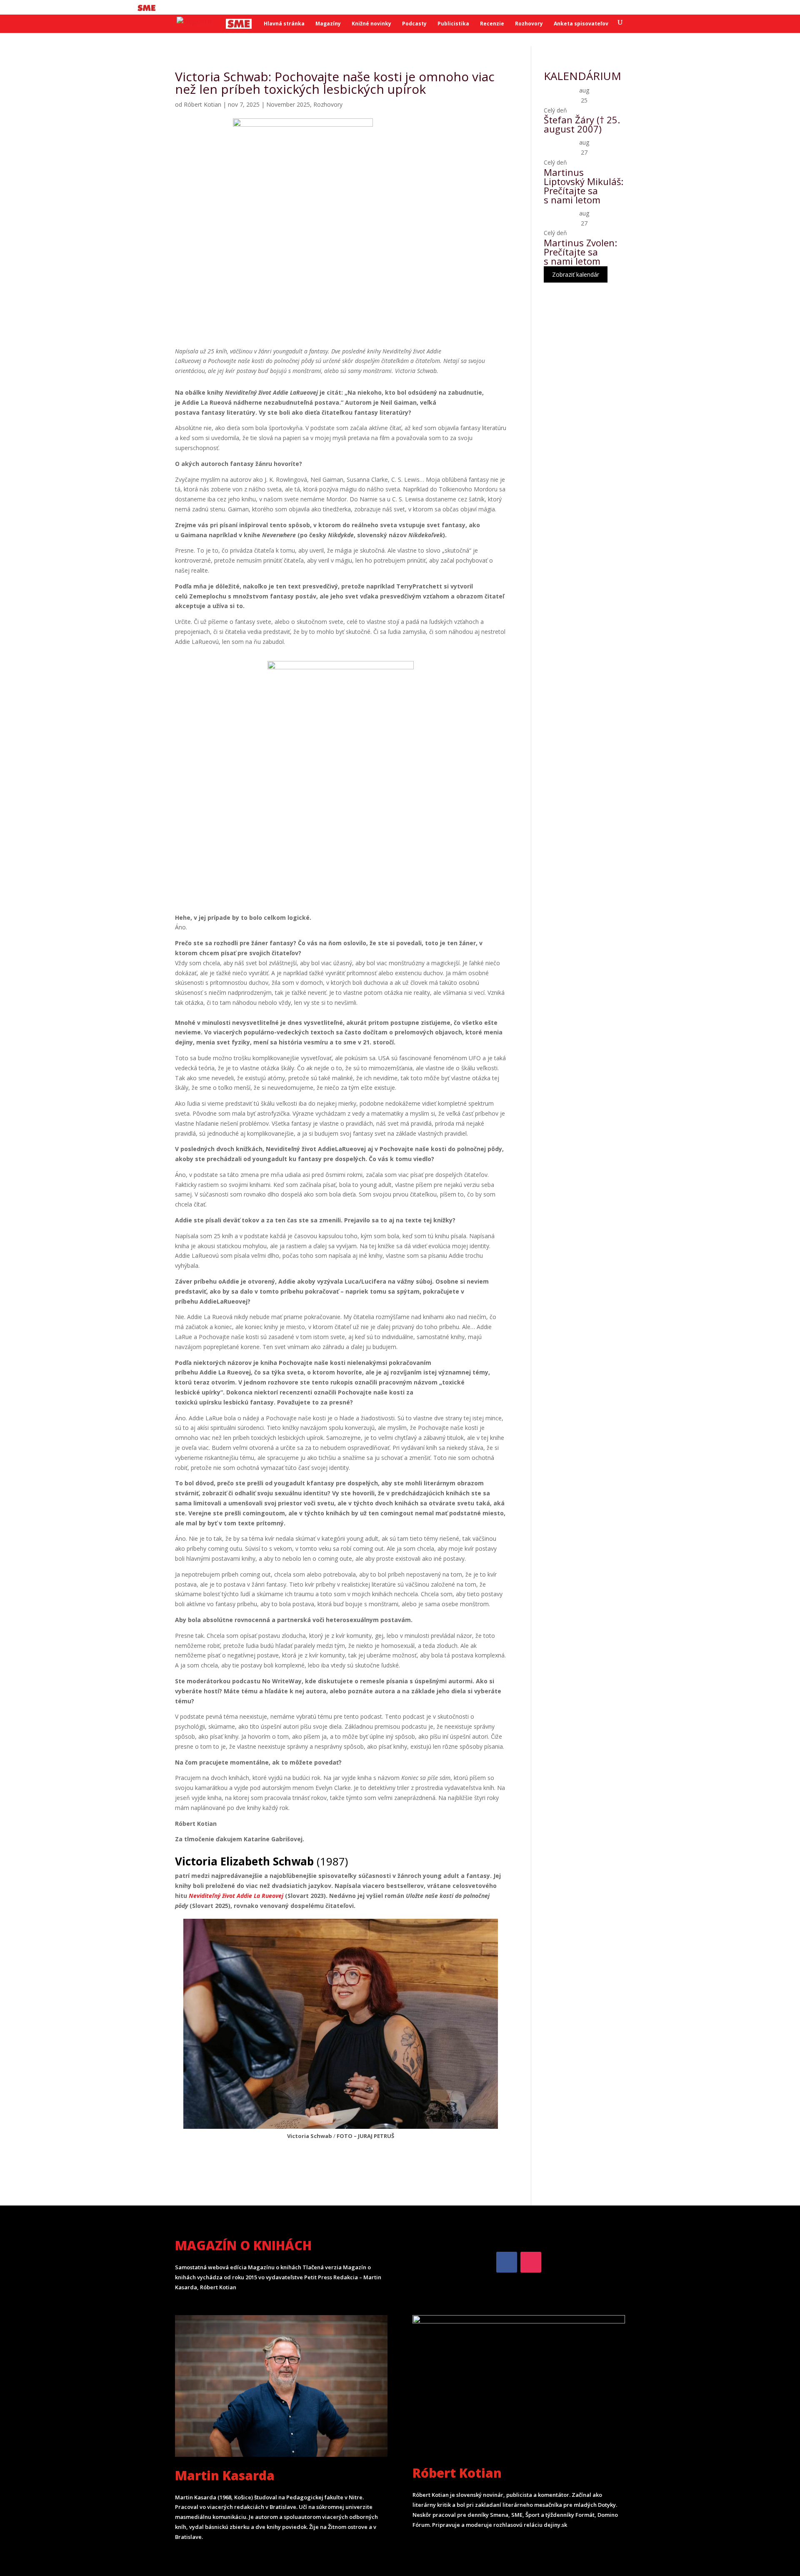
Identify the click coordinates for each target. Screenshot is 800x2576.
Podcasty (414, 24)
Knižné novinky (371, 24)
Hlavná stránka (284, 24)
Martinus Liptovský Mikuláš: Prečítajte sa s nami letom (584, 186)
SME (148, 8)
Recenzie (492, 24)
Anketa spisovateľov (581, 24)
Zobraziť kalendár (576, 274)
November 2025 (288, 104)
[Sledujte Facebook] (507, 2262)
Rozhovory (529, 24)
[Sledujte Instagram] (531, 2262)
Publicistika (453, 24)
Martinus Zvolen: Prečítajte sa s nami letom (580, 252)
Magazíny (328, 24)
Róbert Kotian (202, 104)
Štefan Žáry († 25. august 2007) (582, 124)
